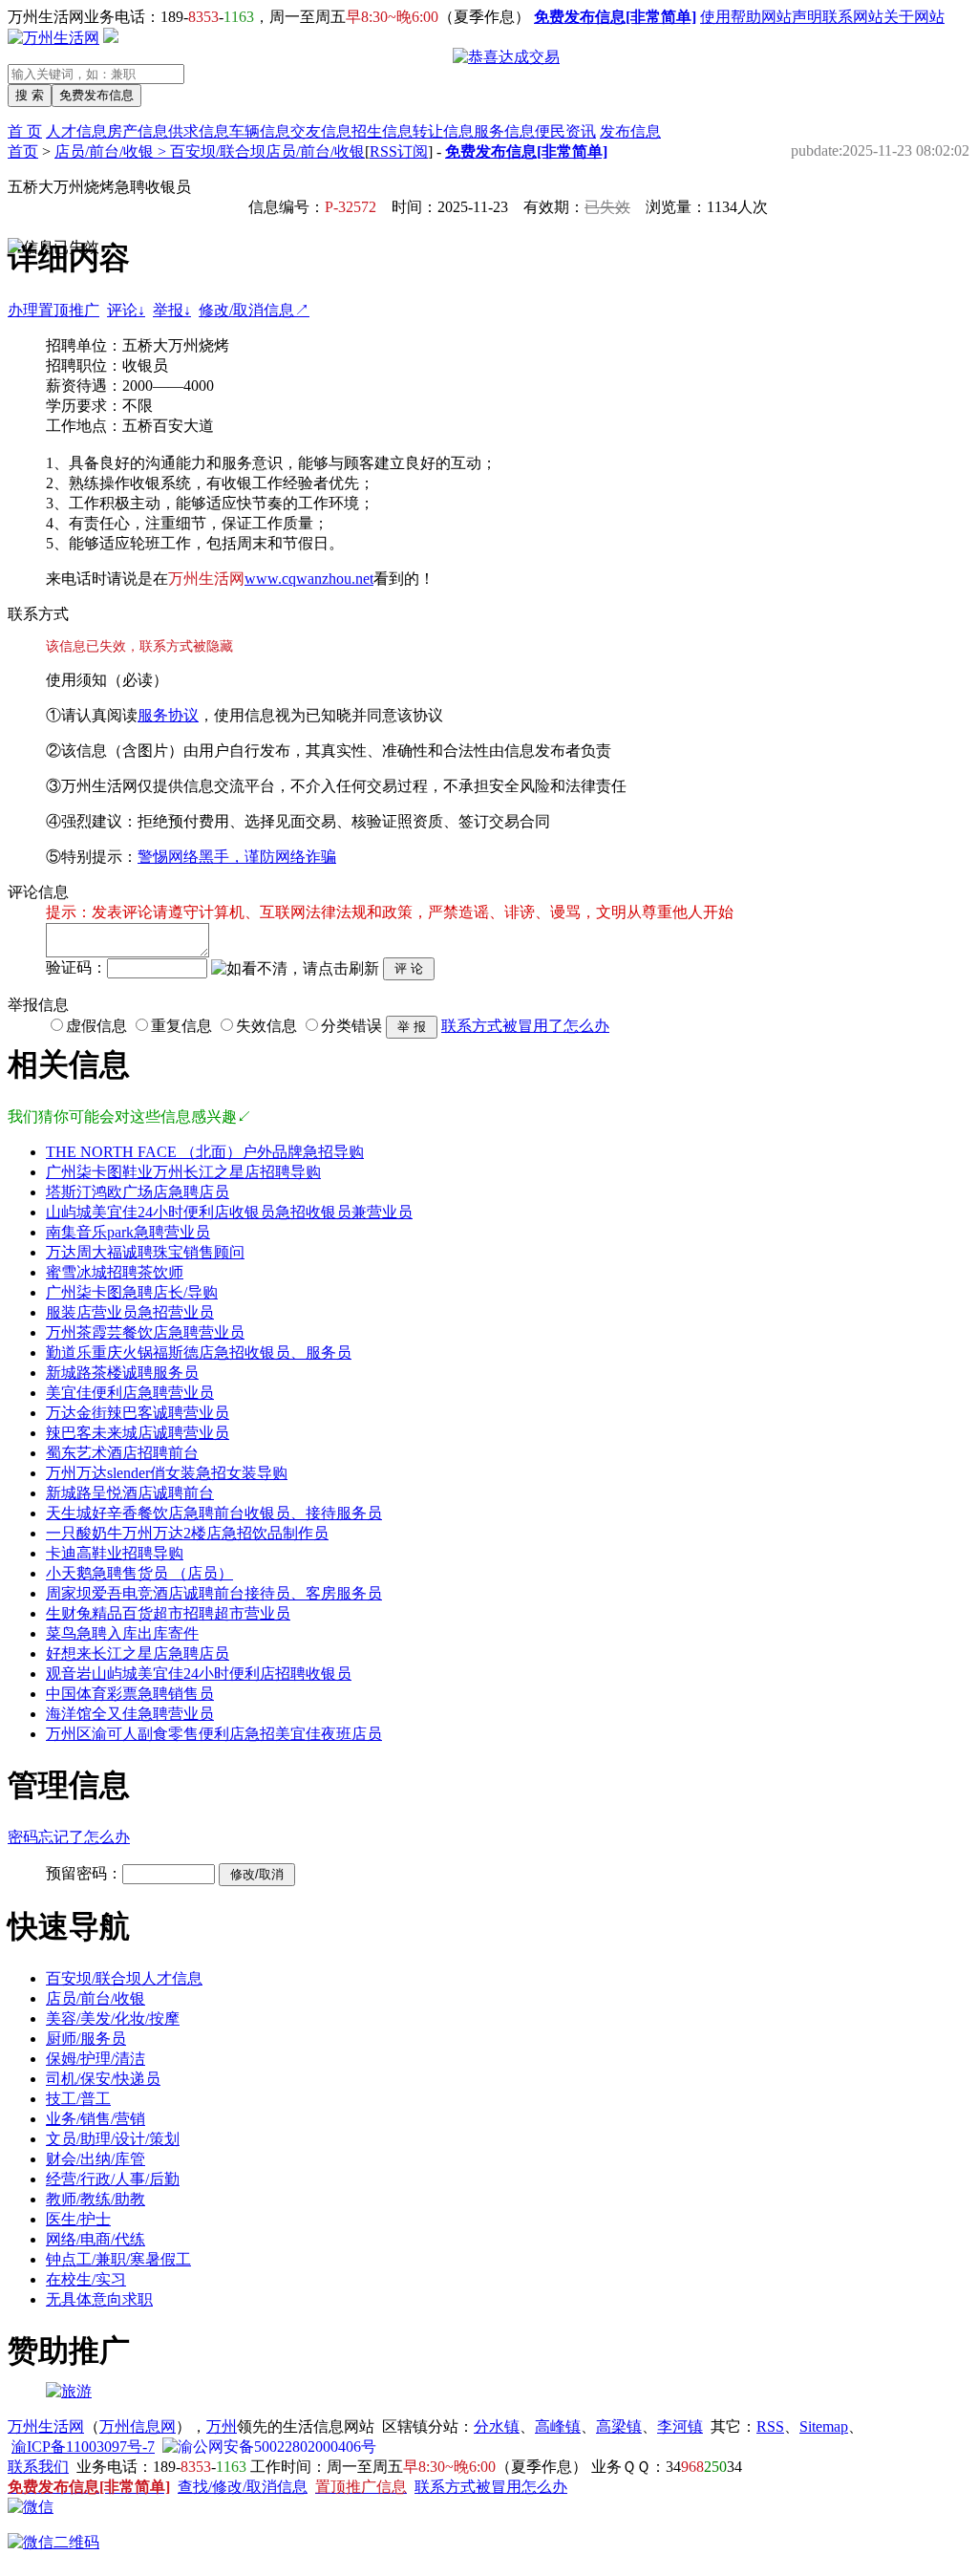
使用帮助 (731, 17)
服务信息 (504, 131)
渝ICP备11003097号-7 (83, 2447)
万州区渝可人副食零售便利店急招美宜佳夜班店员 (214, 1734)
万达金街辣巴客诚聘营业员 (138, 1413)
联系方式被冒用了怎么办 (525, 1026)
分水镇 (497, 2426)
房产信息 (138, 131)
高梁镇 (619, 2426)
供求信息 (199, 131)
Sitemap (824, 2426)
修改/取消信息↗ (254, 310)
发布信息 (630, 131)
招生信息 (382, 131)
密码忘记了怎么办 (69, 1837)
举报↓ (172, 310)
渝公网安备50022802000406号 (277, 2447)
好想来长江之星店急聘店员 (138, 1653)
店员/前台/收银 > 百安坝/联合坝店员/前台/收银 (210, 151)
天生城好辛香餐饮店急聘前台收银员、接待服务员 (214, 1513)
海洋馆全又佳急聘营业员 (130, 1714)
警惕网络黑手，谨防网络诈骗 (237, 857)
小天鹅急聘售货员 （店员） (139, 1573)
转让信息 (443, 131)
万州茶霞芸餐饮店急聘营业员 (145, 1332)
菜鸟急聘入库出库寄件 (122, 1633)
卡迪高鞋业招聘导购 (115, 1553)
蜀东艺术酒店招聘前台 (122, 1453)
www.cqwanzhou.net (309, 579)
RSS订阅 (399, 151)
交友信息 (321, 131)
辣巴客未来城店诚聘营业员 (138, 1433)
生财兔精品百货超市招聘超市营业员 (168, 1613)
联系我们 (38, 2467)
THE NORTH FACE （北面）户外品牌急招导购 (205, 1152)
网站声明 (792, 17)
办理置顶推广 (53, 310)
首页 (23, 151)
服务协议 (168, 715)
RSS (770, 2426)
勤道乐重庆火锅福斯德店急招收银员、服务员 (199, 1352)
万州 (222, 2426)
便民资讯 (565, 131)
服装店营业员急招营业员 (130, 1312)
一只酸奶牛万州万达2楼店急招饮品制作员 (187, 1533)
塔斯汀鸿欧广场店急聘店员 (138, 1192)
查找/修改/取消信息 (243, 2487)
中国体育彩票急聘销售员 (130, 1694)
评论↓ (126, 310)
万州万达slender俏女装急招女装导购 (167, 1473)
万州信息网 (138, 2426)
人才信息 (76, 131)
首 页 (25, 131)
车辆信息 (260, 131)
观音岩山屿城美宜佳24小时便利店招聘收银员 (199, 1674)
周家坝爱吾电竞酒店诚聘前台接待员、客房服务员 (214, 1593)
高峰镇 (558, 2426)
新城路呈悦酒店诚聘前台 (130, 1493)
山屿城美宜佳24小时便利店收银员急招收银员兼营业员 (229, 1212)
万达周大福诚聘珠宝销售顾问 (145, 1252)
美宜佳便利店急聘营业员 (130, 1393)
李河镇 (680, 2426)
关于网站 (914, 17)
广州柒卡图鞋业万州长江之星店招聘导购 (183, 1172)
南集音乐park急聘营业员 (128, 1232)
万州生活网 (46, 2426)
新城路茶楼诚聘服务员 (122, 1373)
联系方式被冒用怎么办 (491, 2487)
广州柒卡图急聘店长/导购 (132, 1292)
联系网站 (853, 17)
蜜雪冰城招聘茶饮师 (115, 1272)
